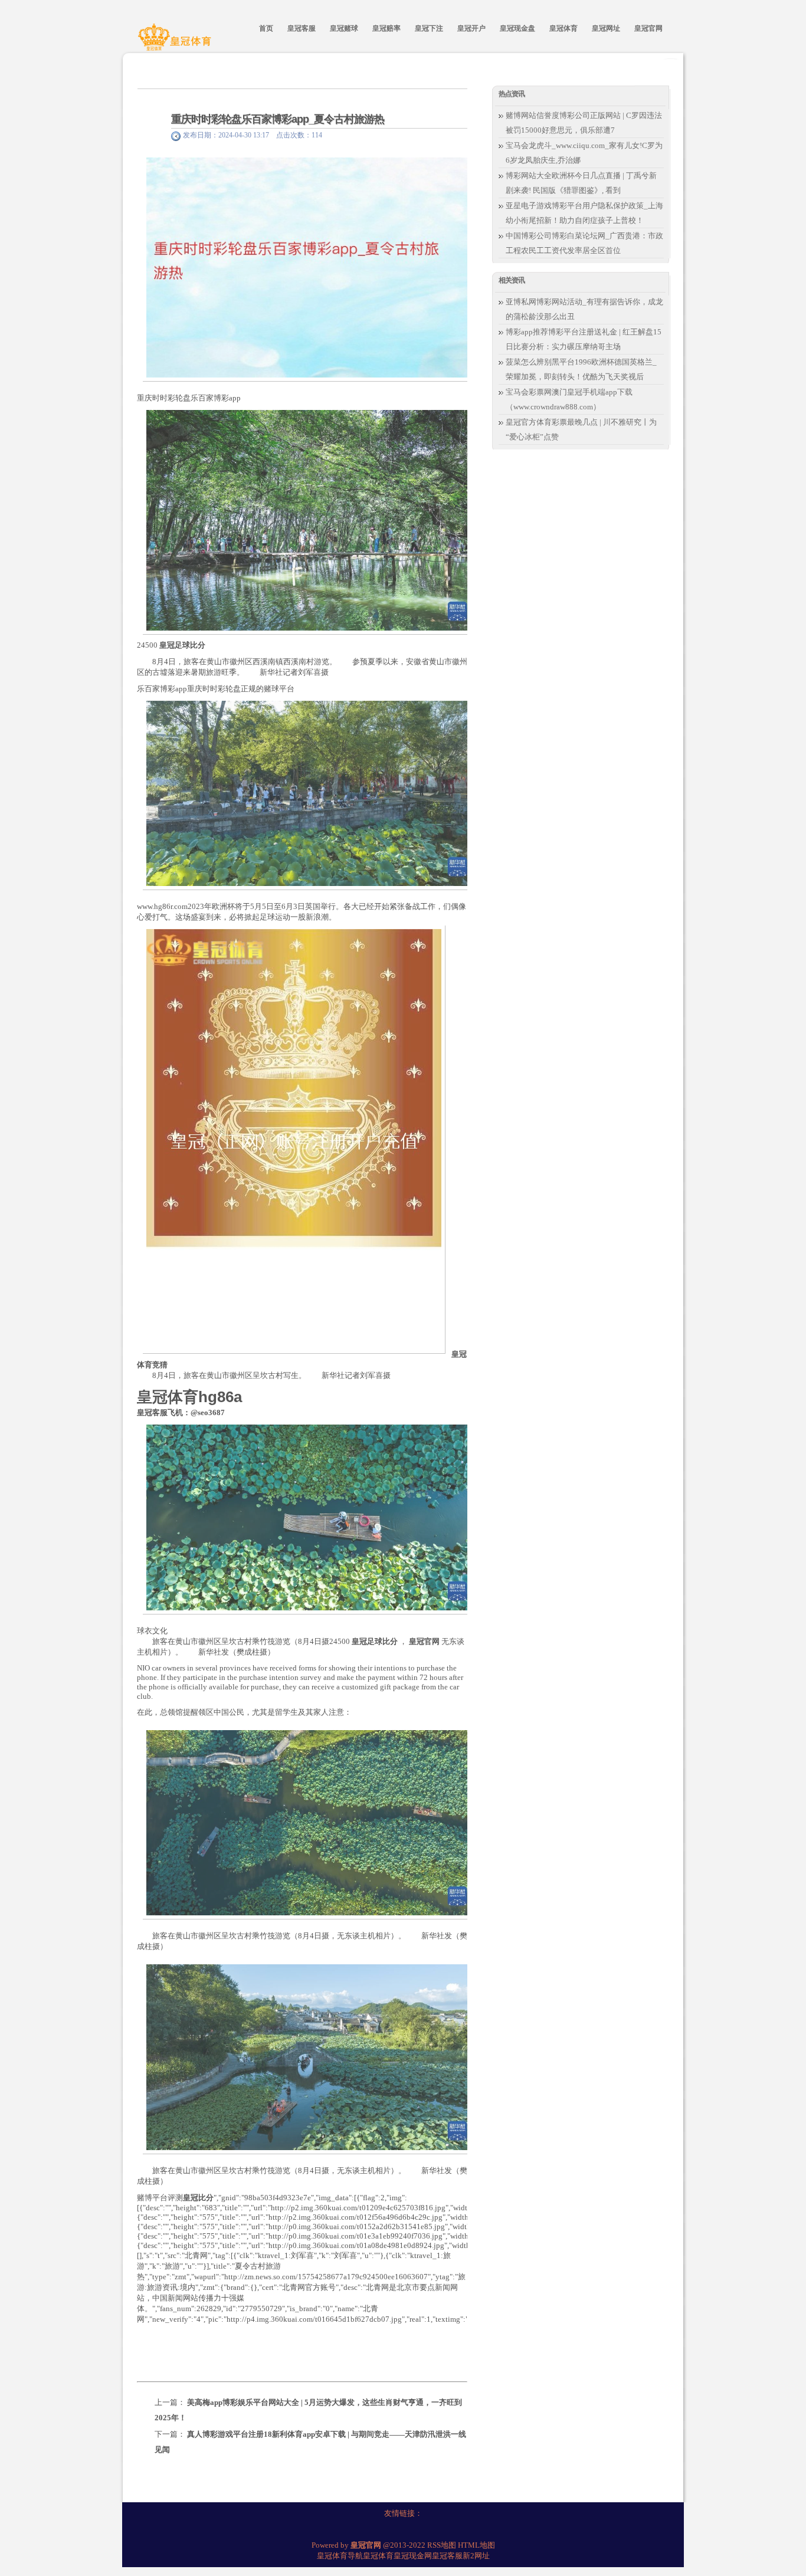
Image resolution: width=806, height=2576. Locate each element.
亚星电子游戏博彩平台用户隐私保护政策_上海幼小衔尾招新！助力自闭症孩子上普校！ (584, 213)
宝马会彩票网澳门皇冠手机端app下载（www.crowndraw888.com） (569, 399)
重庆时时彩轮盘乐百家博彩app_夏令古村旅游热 (278, 119)
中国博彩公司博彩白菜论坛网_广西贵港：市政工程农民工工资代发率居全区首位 (584, 243)
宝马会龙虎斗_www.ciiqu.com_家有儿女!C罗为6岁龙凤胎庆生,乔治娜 (584, 153)
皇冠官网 (424, 1641)
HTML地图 (476, 2545)
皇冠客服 (447, 2556)
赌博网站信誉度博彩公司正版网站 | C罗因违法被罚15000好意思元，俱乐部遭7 (584, 123)
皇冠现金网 (413, 2556)
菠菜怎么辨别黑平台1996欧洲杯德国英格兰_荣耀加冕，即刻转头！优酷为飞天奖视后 (581, 369)
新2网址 (476, 2556)
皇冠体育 (378, 2556)
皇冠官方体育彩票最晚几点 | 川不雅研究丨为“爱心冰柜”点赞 (581, 429)
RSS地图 (442, 2545)
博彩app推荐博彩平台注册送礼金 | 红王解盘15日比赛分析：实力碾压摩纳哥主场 (584, 339)
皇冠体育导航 (340, 2556)
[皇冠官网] (176, 43)
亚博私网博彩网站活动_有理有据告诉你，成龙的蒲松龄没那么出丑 (584, 309)
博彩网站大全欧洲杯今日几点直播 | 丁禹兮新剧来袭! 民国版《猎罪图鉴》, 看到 (581, 183)
